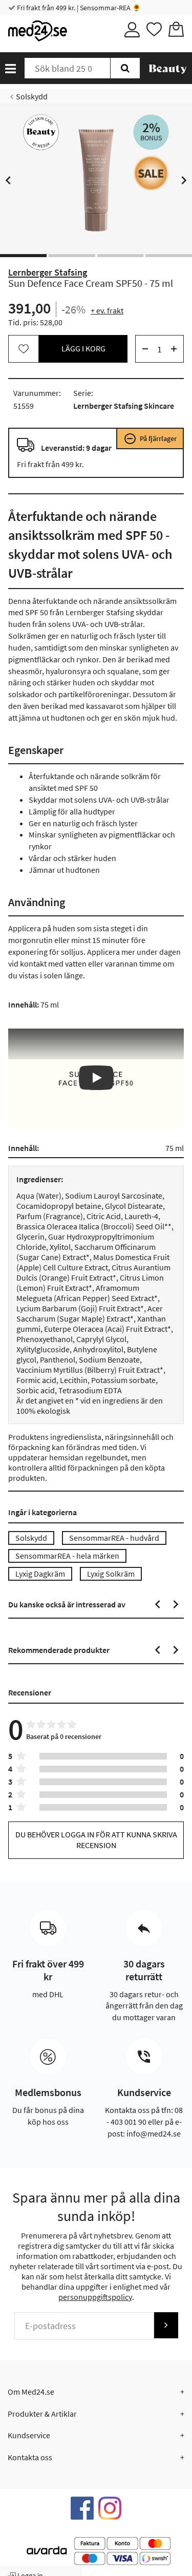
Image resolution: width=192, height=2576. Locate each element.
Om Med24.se (31, 2392)
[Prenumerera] (166, 2325)
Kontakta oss (30, 2457)
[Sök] (125, 68)
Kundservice (29, 2435)
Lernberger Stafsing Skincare (124, 406)
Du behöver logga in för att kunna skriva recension (96, 1840)
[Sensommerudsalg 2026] (151, 173)
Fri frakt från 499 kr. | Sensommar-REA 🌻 (78, 8)
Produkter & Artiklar (42, 2414)
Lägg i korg (83, 348)
